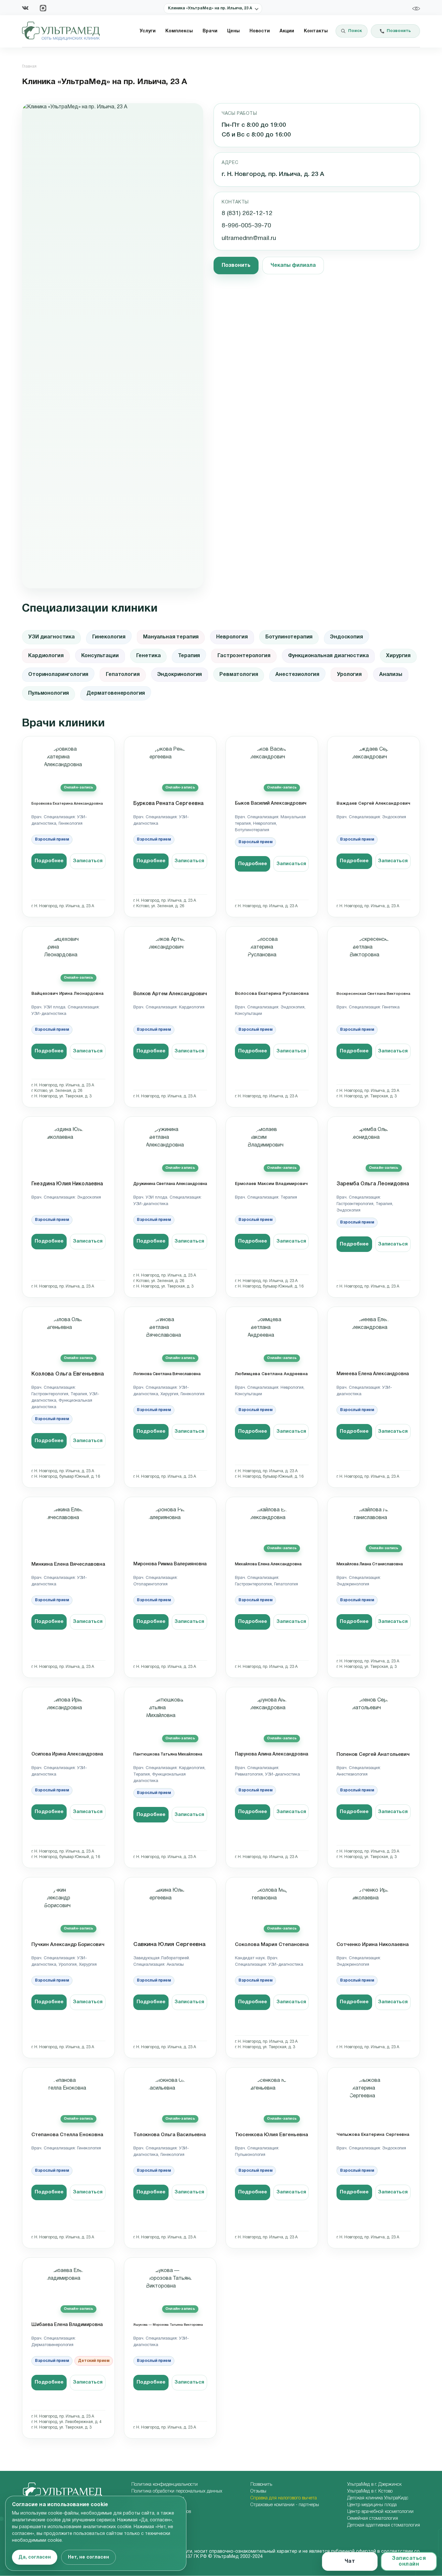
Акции (287, 31)
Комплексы (179, 31)
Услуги (148, 31)
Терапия (189, 656)
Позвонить (236, 266)
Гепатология (123, 675)
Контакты (316, 31)
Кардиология (46, 656)
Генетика (149, 656)
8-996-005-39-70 (246, 226)
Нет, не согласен (88, 2557)
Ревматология (239, 675)
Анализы (391, 675)
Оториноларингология (58, 675)
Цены (233, 31)
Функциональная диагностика (328, 656)
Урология (349, 675)
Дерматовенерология (116, 693)
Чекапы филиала (293, 266)
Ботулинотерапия (289, 637)
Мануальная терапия (171, 637)
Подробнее (49, 861)
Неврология (232, 637)
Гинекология (109, 637)
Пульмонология (49, 693)
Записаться (88, 861)
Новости (260, 31)
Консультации (100, 656)
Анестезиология (297, 675)
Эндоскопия (346, 637)
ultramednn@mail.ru (249, 238)
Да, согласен (35, 2557)
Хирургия (398, 656)
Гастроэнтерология (244, 656)
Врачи (210, 31)
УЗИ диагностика (51, 637)
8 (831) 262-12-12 (247, 213)
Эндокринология (180, 675)
